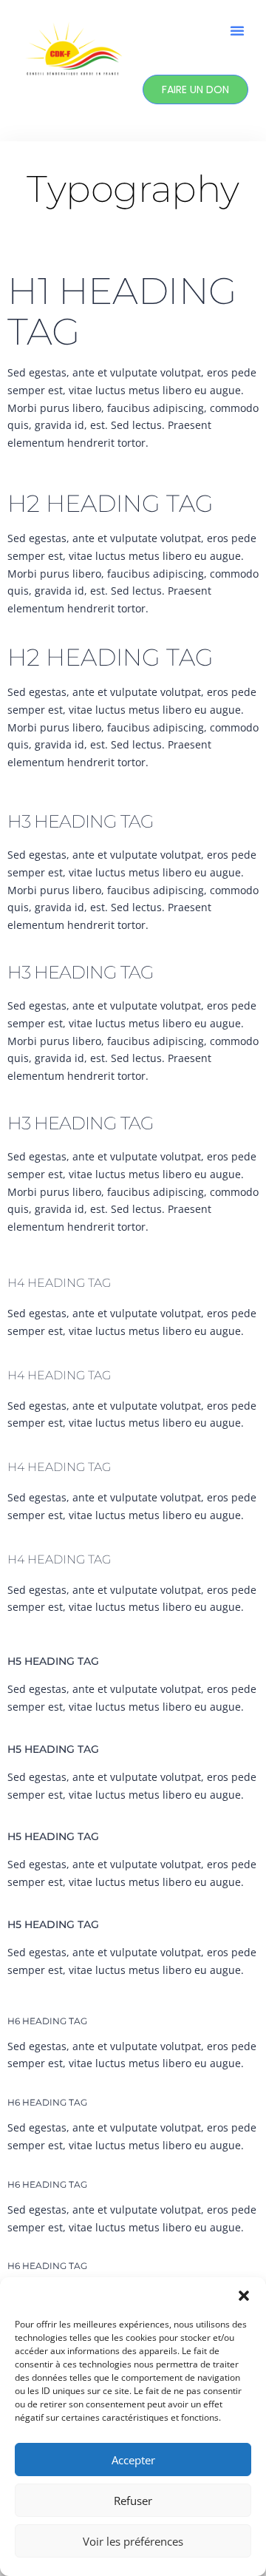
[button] (244, 2296)
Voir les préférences (133, 2541)
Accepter (133, 2460)
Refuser (133, 2501)
